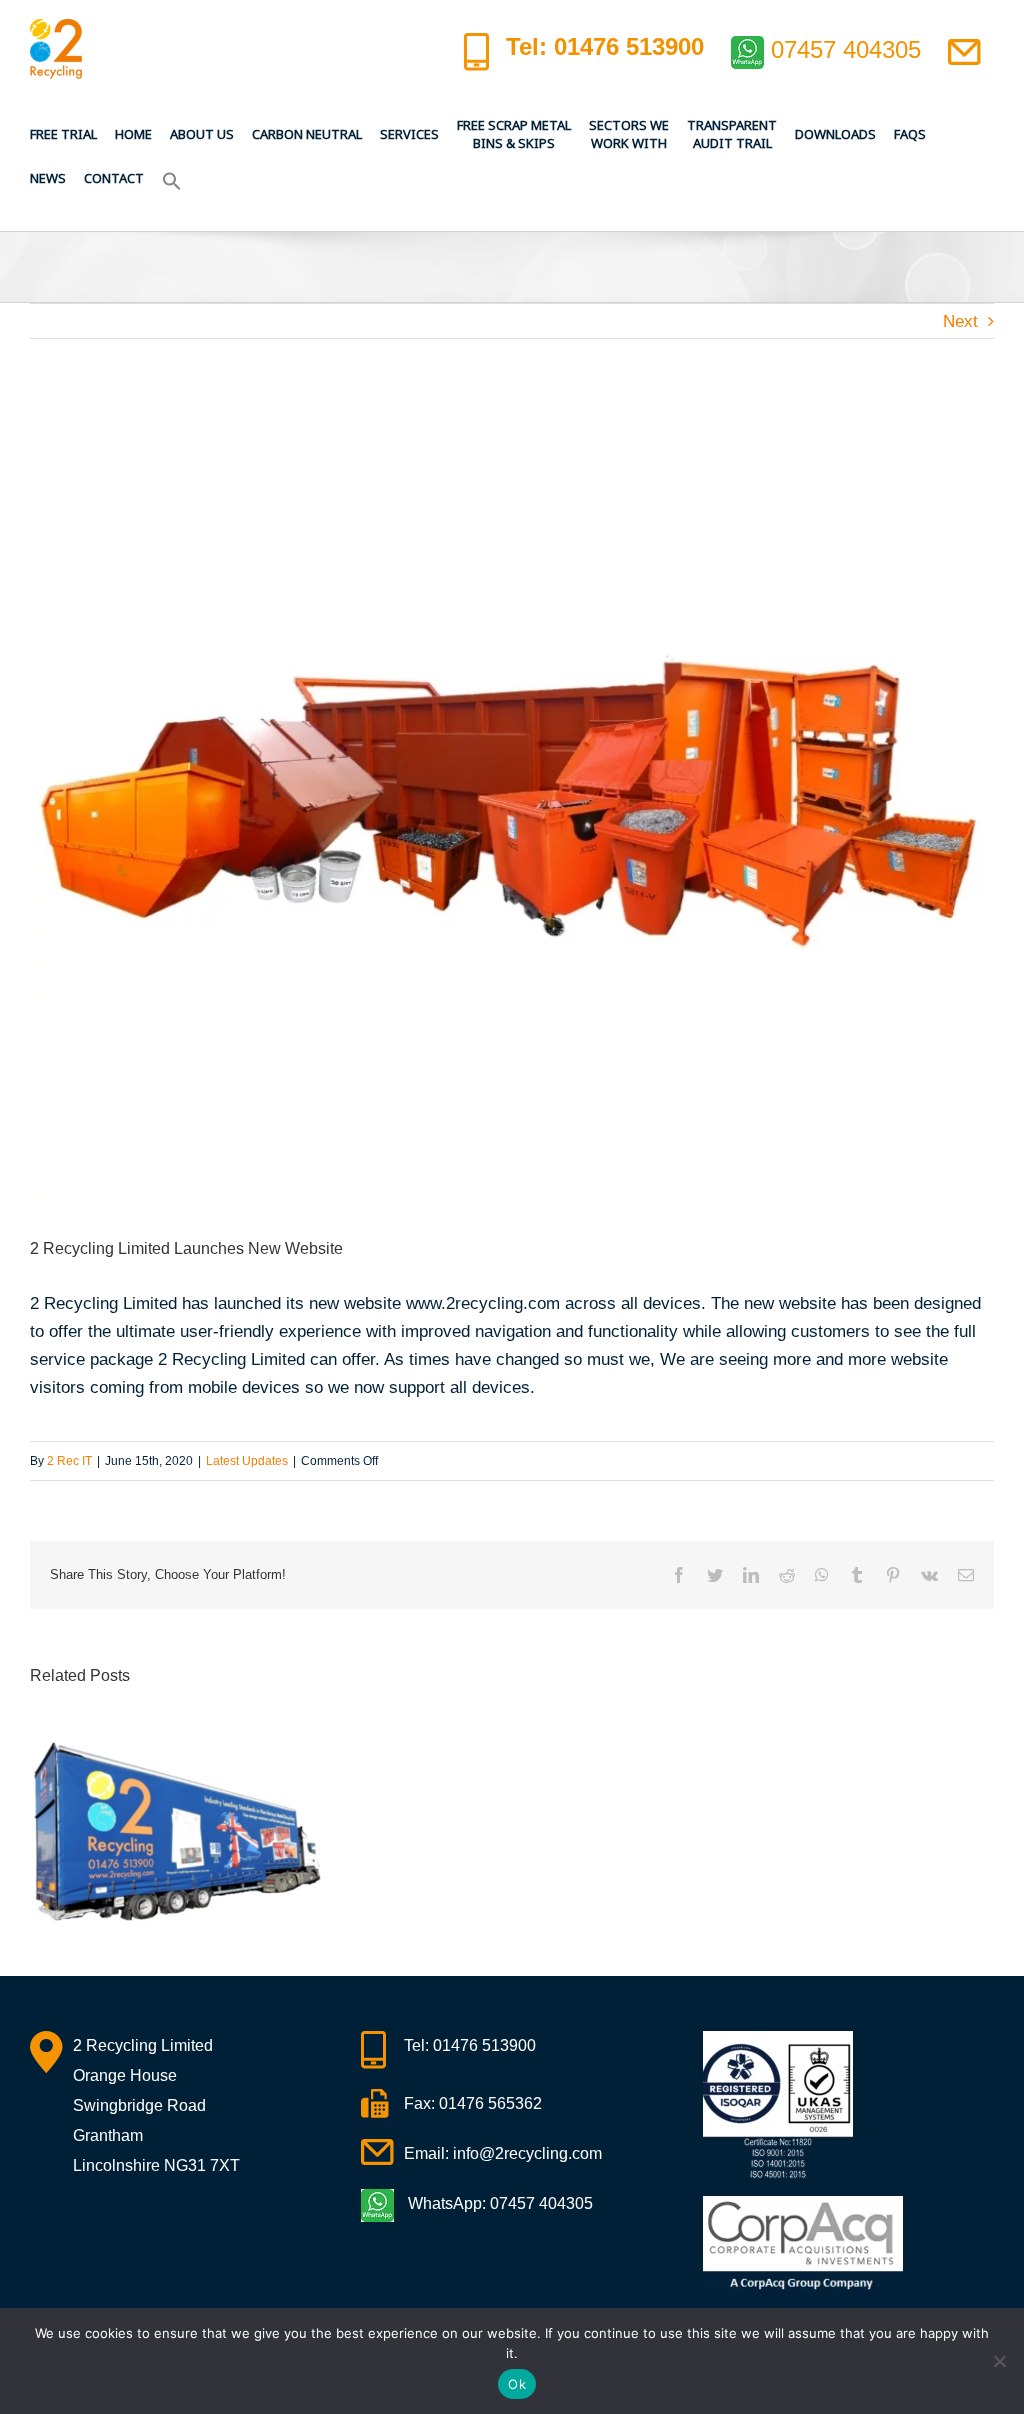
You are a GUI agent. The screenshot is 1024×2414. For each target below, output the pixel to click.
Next (960, 321)
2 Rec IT (69, 1461)
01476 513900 (484, 2045)
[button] (172, 178)
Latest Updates (247, 1461)
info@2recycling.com (527, 2153)
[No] (999, 2361)
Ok (517, 2384)
